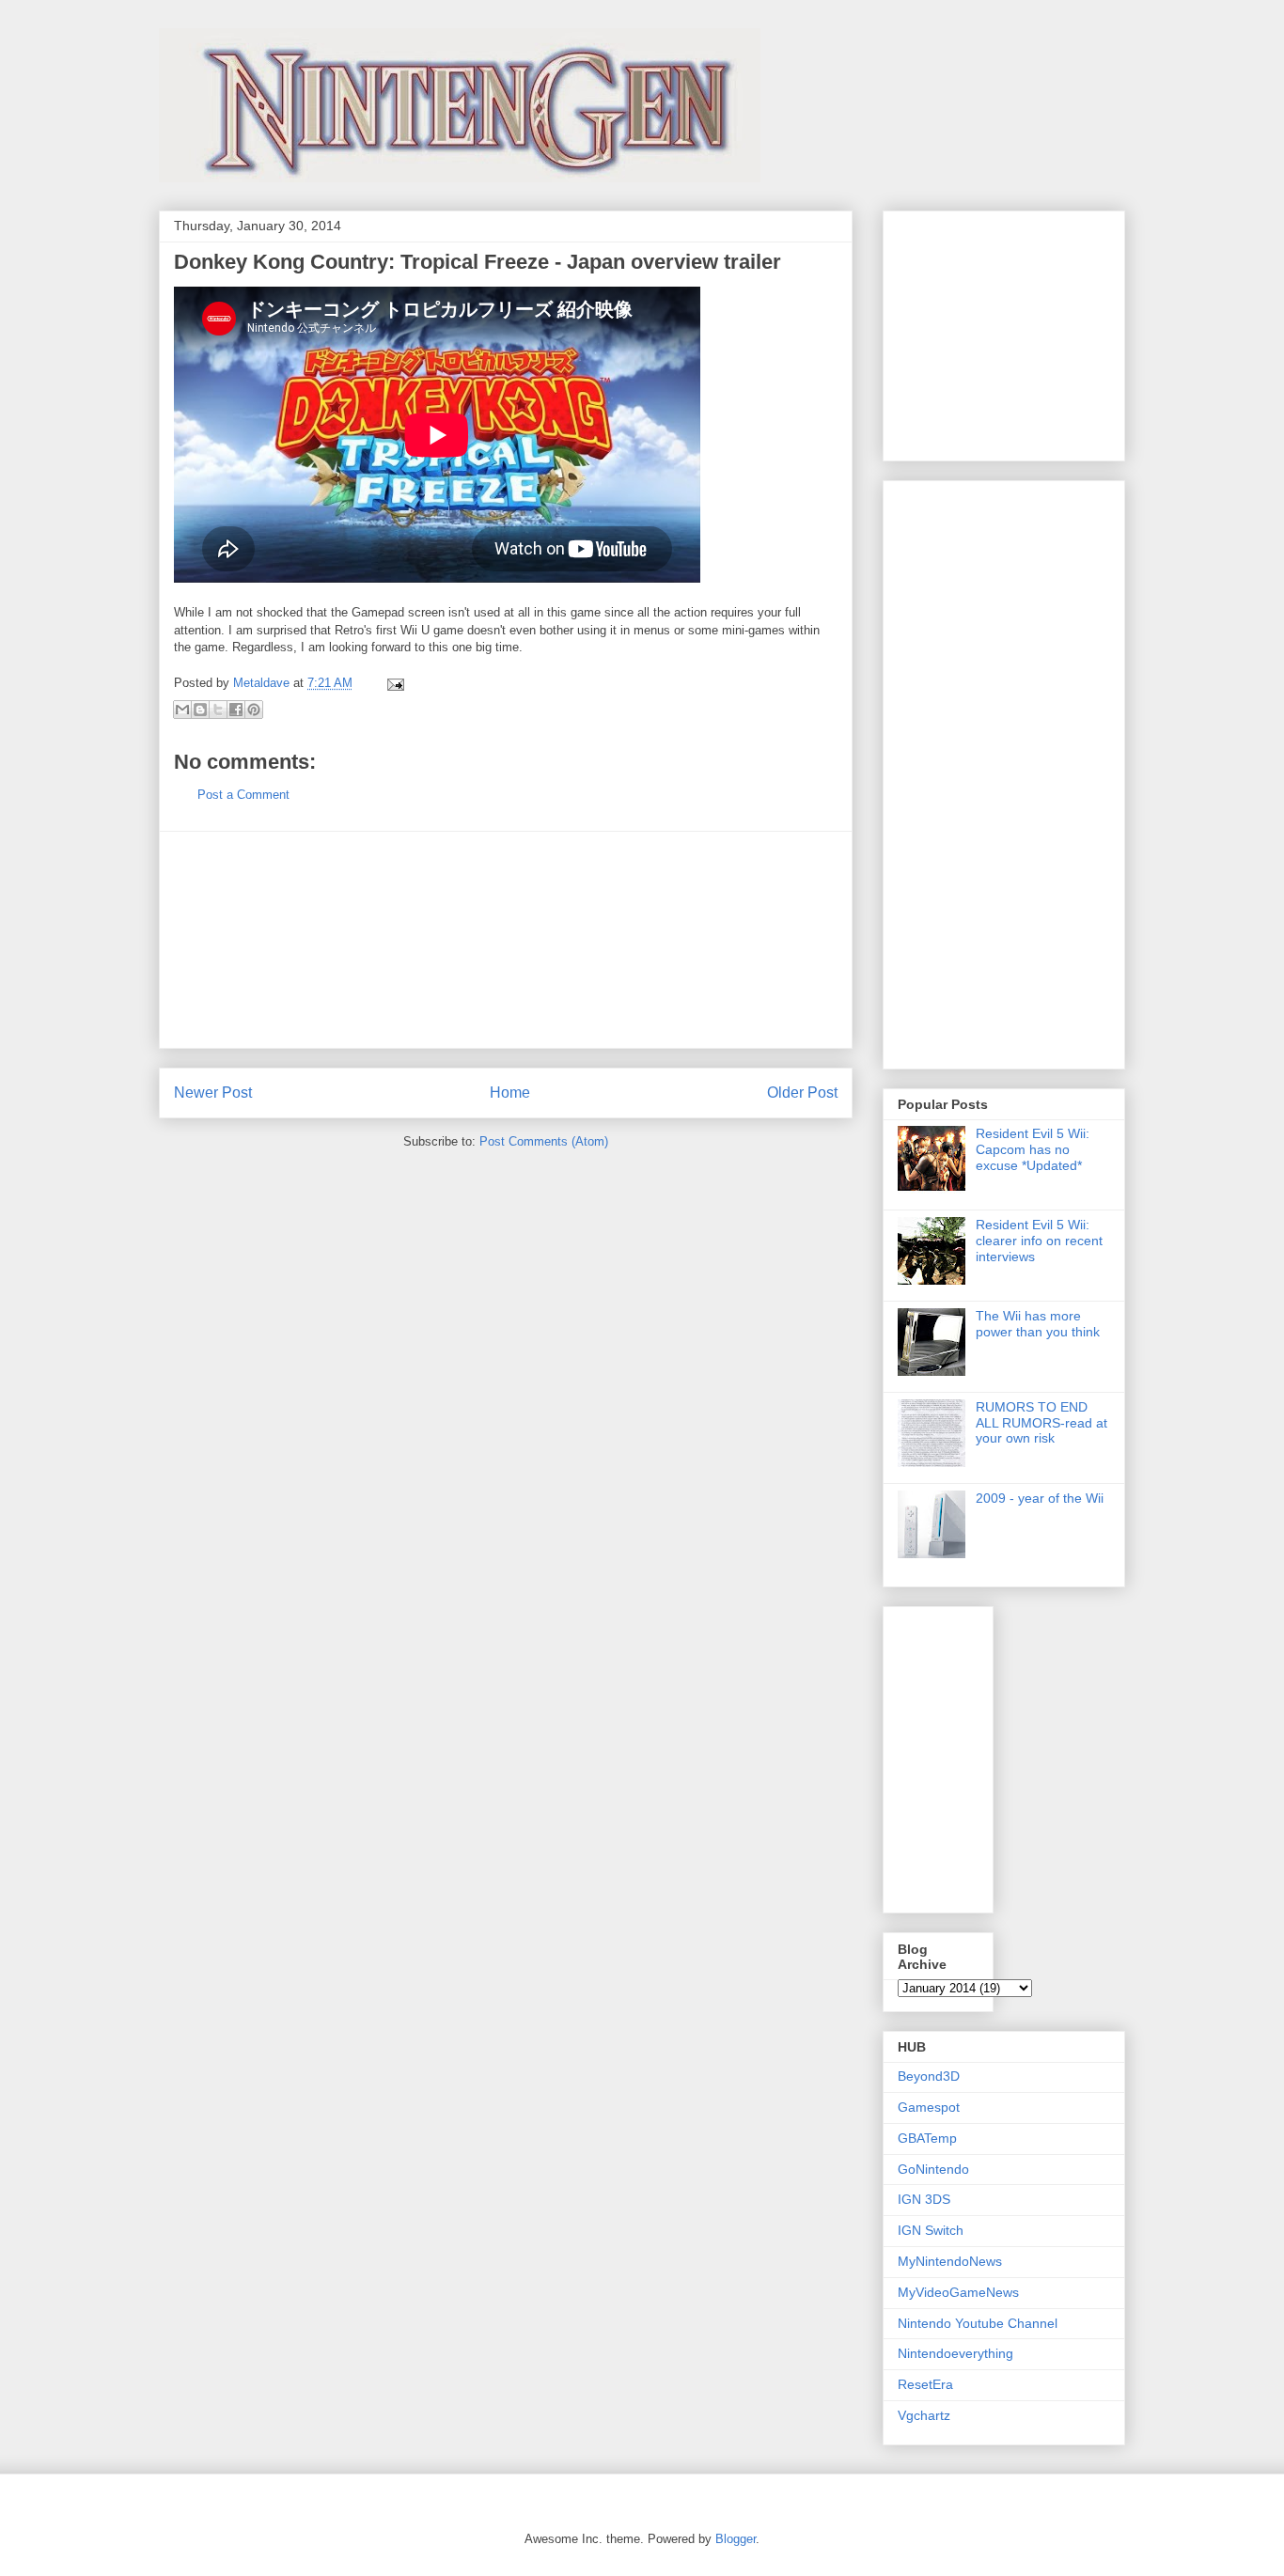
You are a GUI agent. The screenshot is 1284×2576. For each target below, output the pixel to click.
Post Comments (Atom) (544, 1141)
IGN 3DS (924, 2199)
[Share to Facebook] (236, 710)
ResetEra (925, 2384)
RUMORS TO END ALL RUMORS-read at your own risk (1041, 1423)
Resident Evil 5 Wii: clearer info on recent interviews (1039, 1241)
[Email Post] (392, 683)
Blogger (736, 2539)
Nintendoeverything (955, 2353)
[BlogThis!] (200, 710)
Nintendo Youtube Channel (978, 2323)
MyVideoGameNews (958, 2292)
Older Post (802, 1093)
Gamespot (929, 2107)
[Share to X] (218, 710)
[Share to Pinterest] (254, 710)
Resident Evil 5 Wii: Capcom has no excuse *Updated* (1033, 1149)
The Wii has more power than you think (1038, 1324)
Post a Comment (243, 795)
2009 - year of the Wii (1040, 1498)
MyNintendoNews (950, 2261)
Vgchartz (924, 2415)
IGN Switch (931, 2230)
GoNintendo (933, 2169)
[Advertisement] (506, 940)
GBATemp (927, 2138)
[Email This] (182, 710)
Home (510, 1093)
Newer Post (213, 1093)
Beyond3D (929, 2076)
